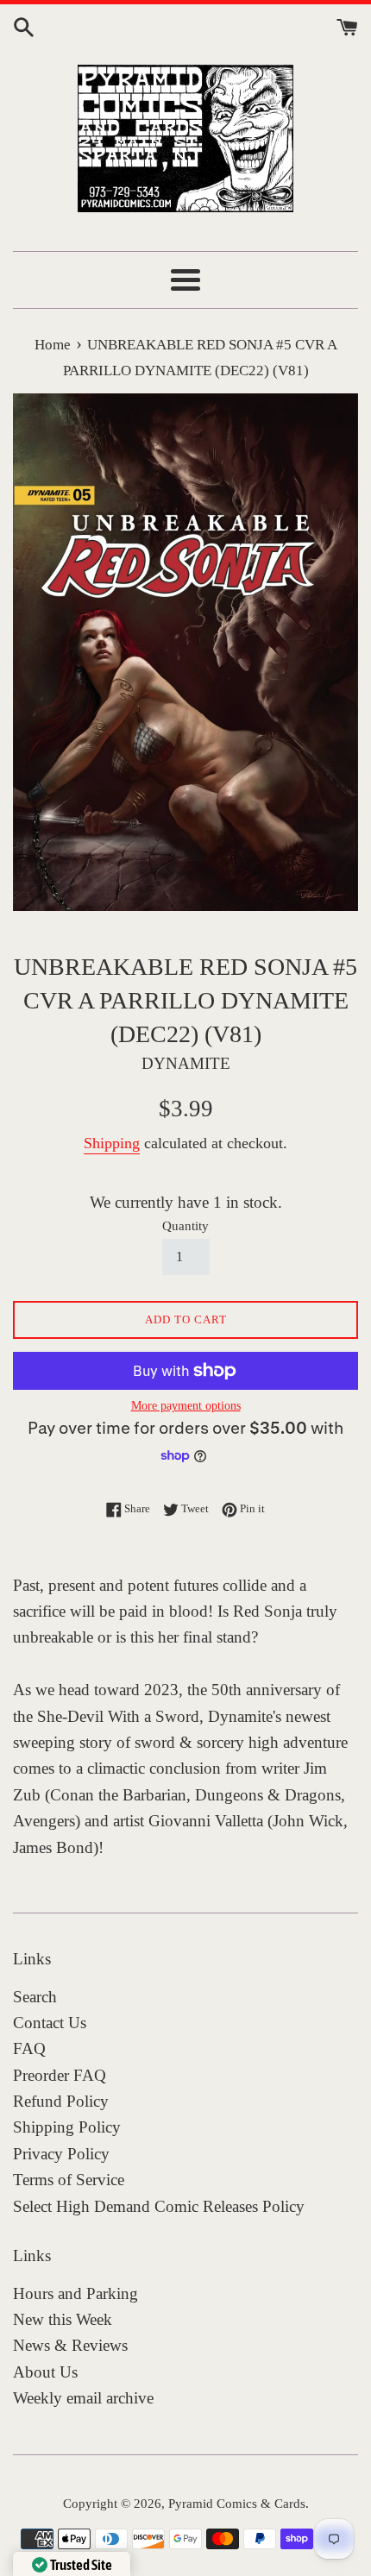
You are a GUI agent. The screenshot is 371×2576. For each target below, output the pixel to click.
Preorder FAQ (60, 2075)
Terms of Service (69, 2180)
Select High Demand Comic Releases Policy (159, 2206)
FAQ (29, 2048)
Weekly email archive (83, 2398)
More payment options (186, 1406)
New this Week (63, 2319)
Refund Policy (61, 2101)
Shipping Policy (67, 2127)
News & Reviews (70, 2345)
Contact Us (50, 2023)
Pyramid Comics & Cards (237, 2503)
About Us (45, 2372)
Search (35, 1997)
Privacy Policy (61, 2154)
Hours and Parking (75, 2293)
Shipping (112, 1143)
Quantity (185, 1225)
